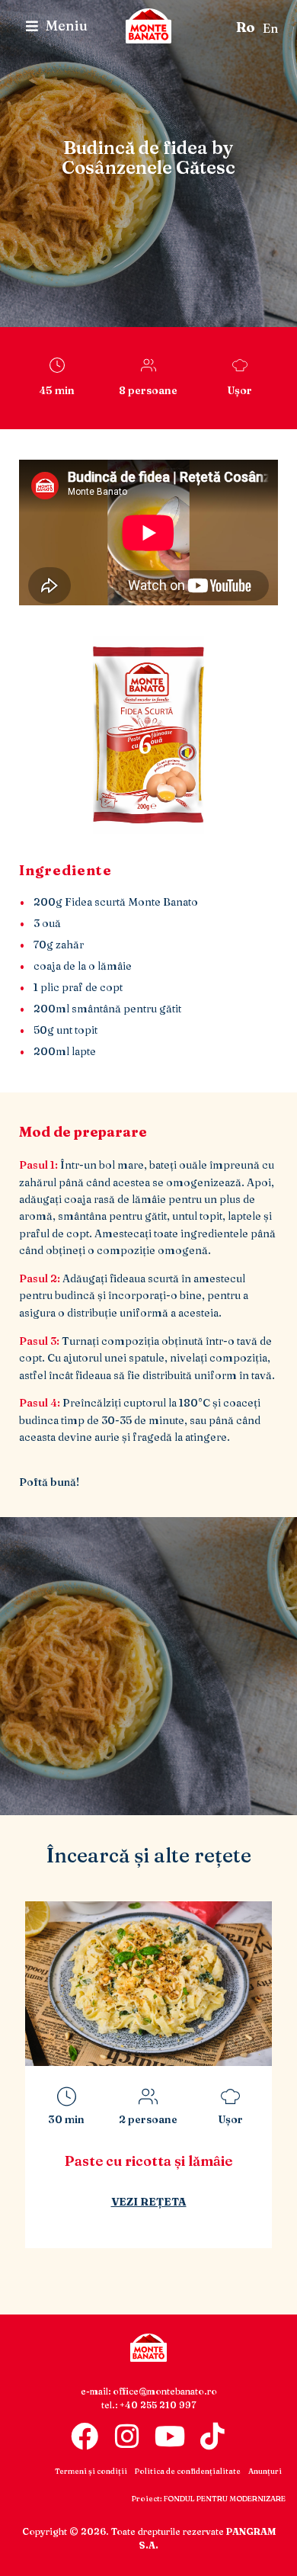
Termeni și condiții (91, 2471)
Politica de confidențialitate (188, 2471)
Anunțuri (265, 2471)
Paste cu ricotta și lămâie (148, 2161)
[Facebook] (85, 2436)
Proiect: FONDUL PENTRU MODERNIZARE (209, 2499)
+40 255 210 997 (158, 2405)
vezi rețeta (149, 2202)
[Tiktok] (212, 2436)
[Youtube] (170, 2436)
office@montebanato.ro (165, 2391)
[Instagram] (127, 2436)
